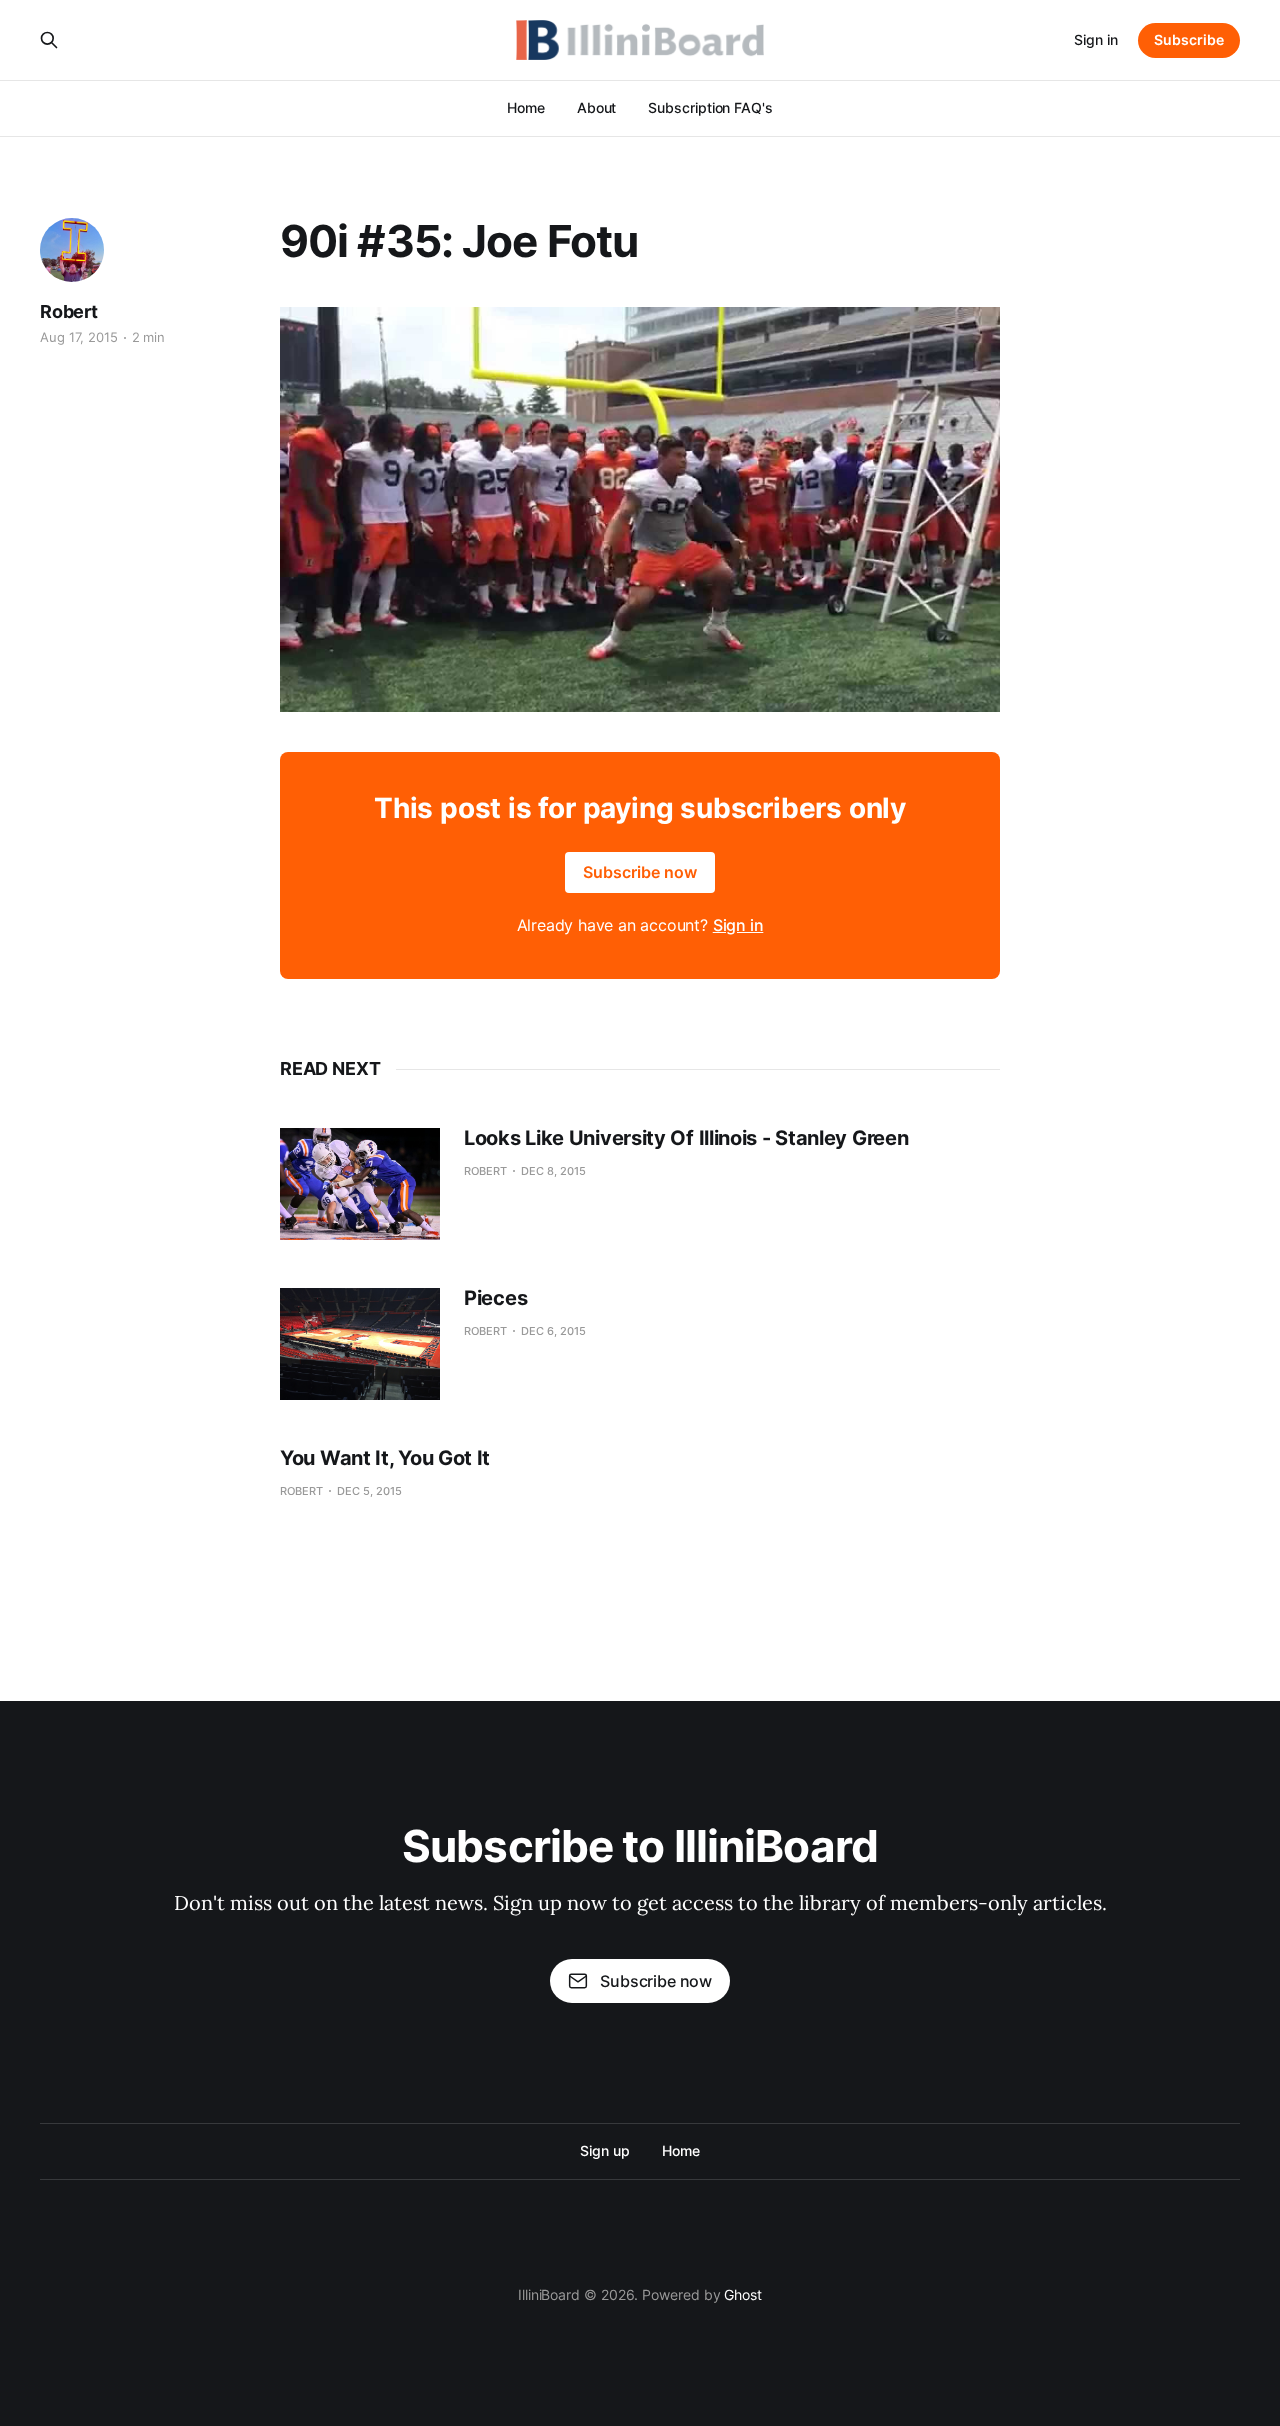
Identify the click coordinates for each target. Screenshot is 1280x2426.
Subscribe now (640, 872)
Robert (69, 311)
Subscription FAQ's (710, 107)
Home (526, 107)
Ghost (743, 2294)
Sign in (1096, 39)
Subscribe (1189, 39)
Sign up (604, 2150)
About (597, 107)
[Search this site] (49, 40)
